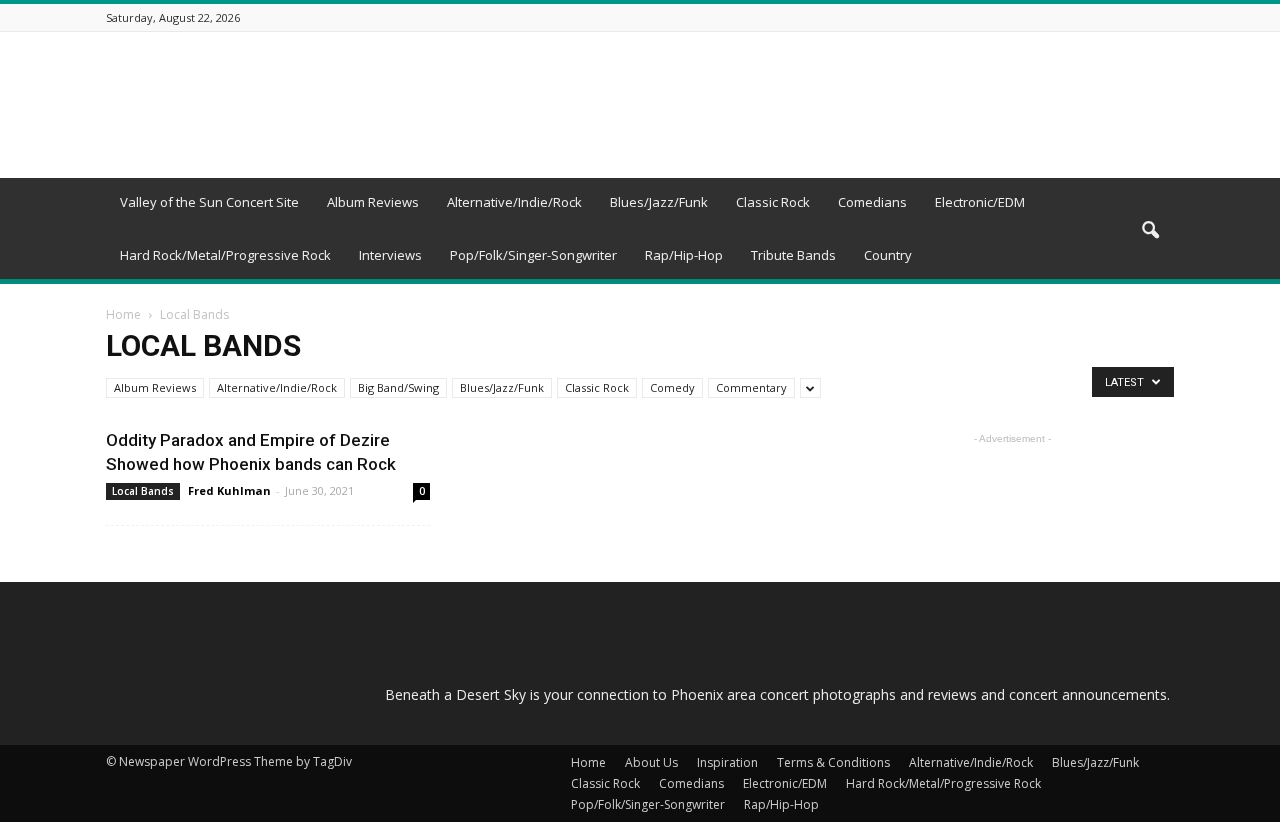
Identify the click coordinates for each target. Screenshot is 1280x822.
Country (888, 255)
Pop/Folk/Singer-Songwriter (533, 255)
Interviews (390, 255)
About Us (651, 762)
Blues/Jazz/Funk (659, 202)
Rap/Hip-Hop (684, 255)
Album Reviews (373, 202)
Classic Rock (773, 202)
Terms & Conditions (833, 762)
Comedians (872, 202)
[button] (1150, 231)
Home (123, 314)
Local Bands (143, 491)
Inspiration (727, 762)
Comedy (672, 387)
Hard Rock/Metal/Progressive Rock (225, 255)
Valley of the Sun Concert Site (209, 202)
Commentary (751, 387)
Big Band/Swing (398, 387)
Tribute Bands (793, 255)
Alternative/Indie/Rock (514, 202)
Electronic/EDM (980, 202)
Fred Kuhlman (229, 490)
